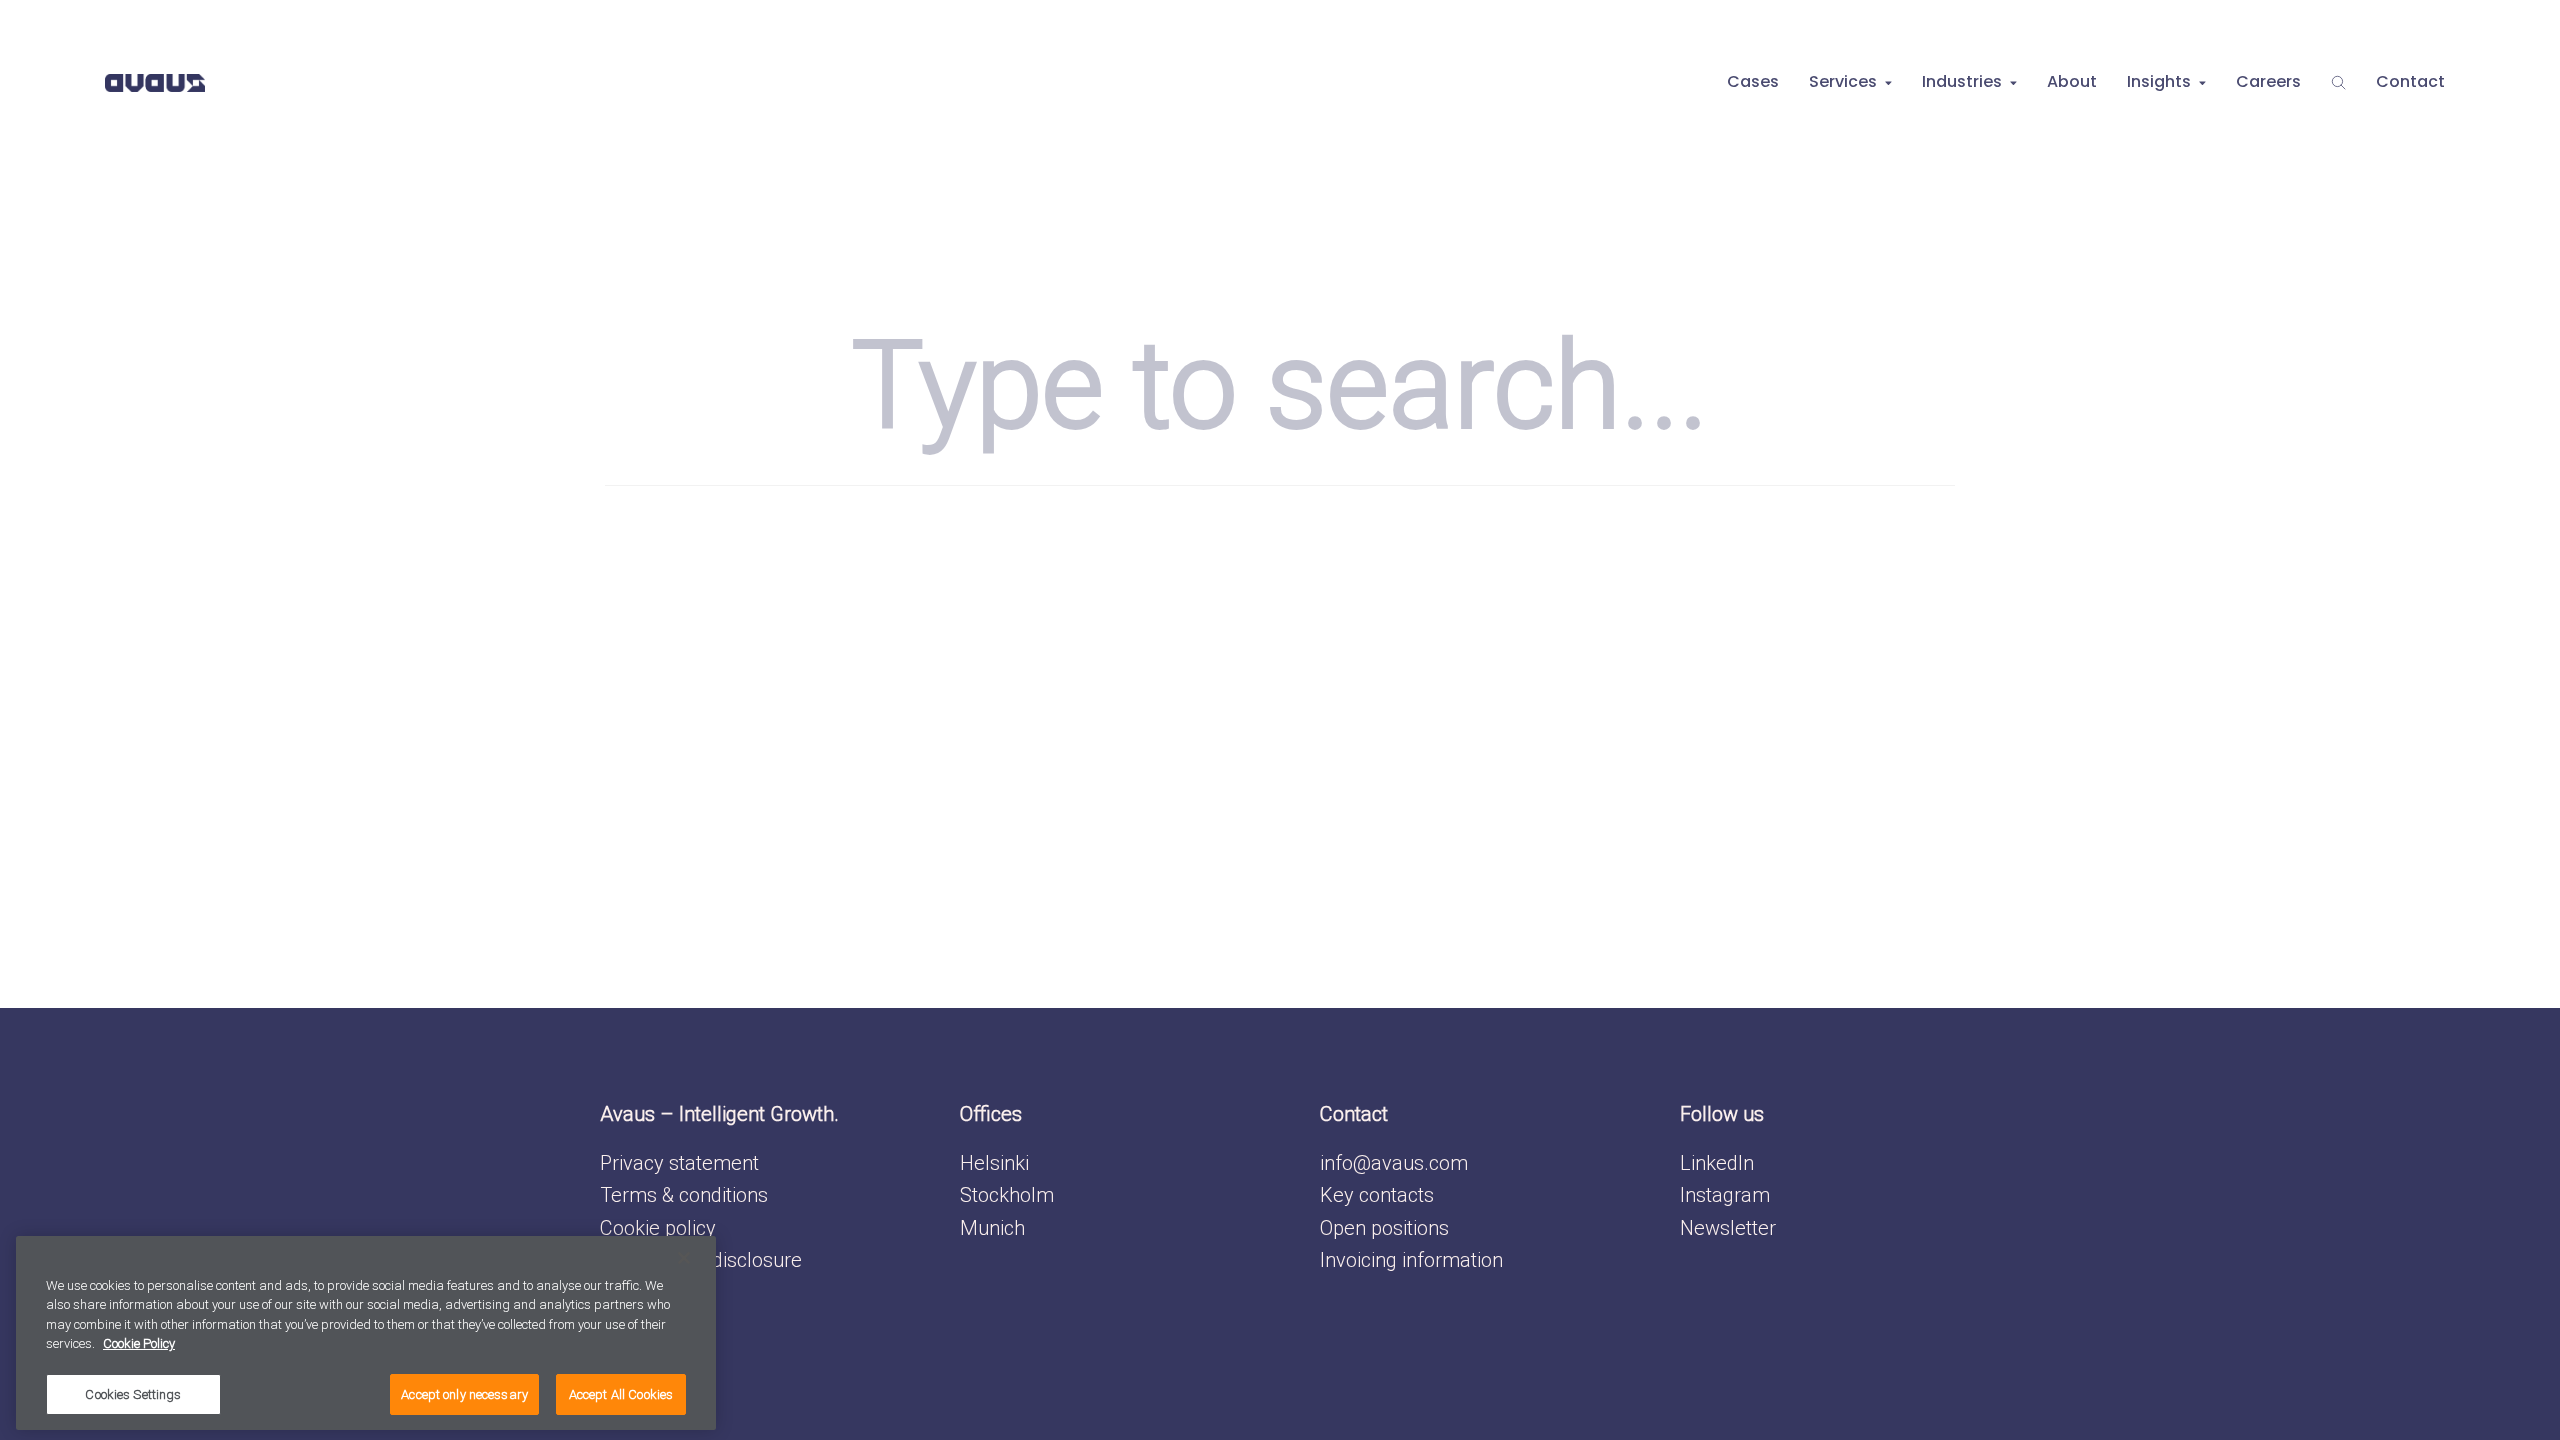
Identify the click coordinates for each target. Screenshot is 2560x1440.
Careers (2268, 81)
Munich (992, 1228)
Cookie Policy (139, 1344)
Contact (2410, 81)
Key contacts (1377, 1195)
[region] (366, 1333)
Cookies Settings (133, 1394)
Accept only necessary (464, 1394)
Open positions (1384, 1228)
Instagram (1725, 1195)
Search (2338, 82)
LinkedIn (1717, 1163)
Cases (1753, 81)
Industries (1962, 81)
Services (1843, 81)
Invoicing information (1411, 1260)
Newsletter (1728, 1228)
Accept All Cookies (621, 1394)
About (2072, 81)
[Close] (684, 1258)
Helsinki (994, 1163)
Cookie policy (658, 1228)
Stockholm (1007, 1195)
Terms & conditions (684, 1195)
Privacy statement (679, 1163)
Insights (2159, 81)
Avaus (155, 82)
